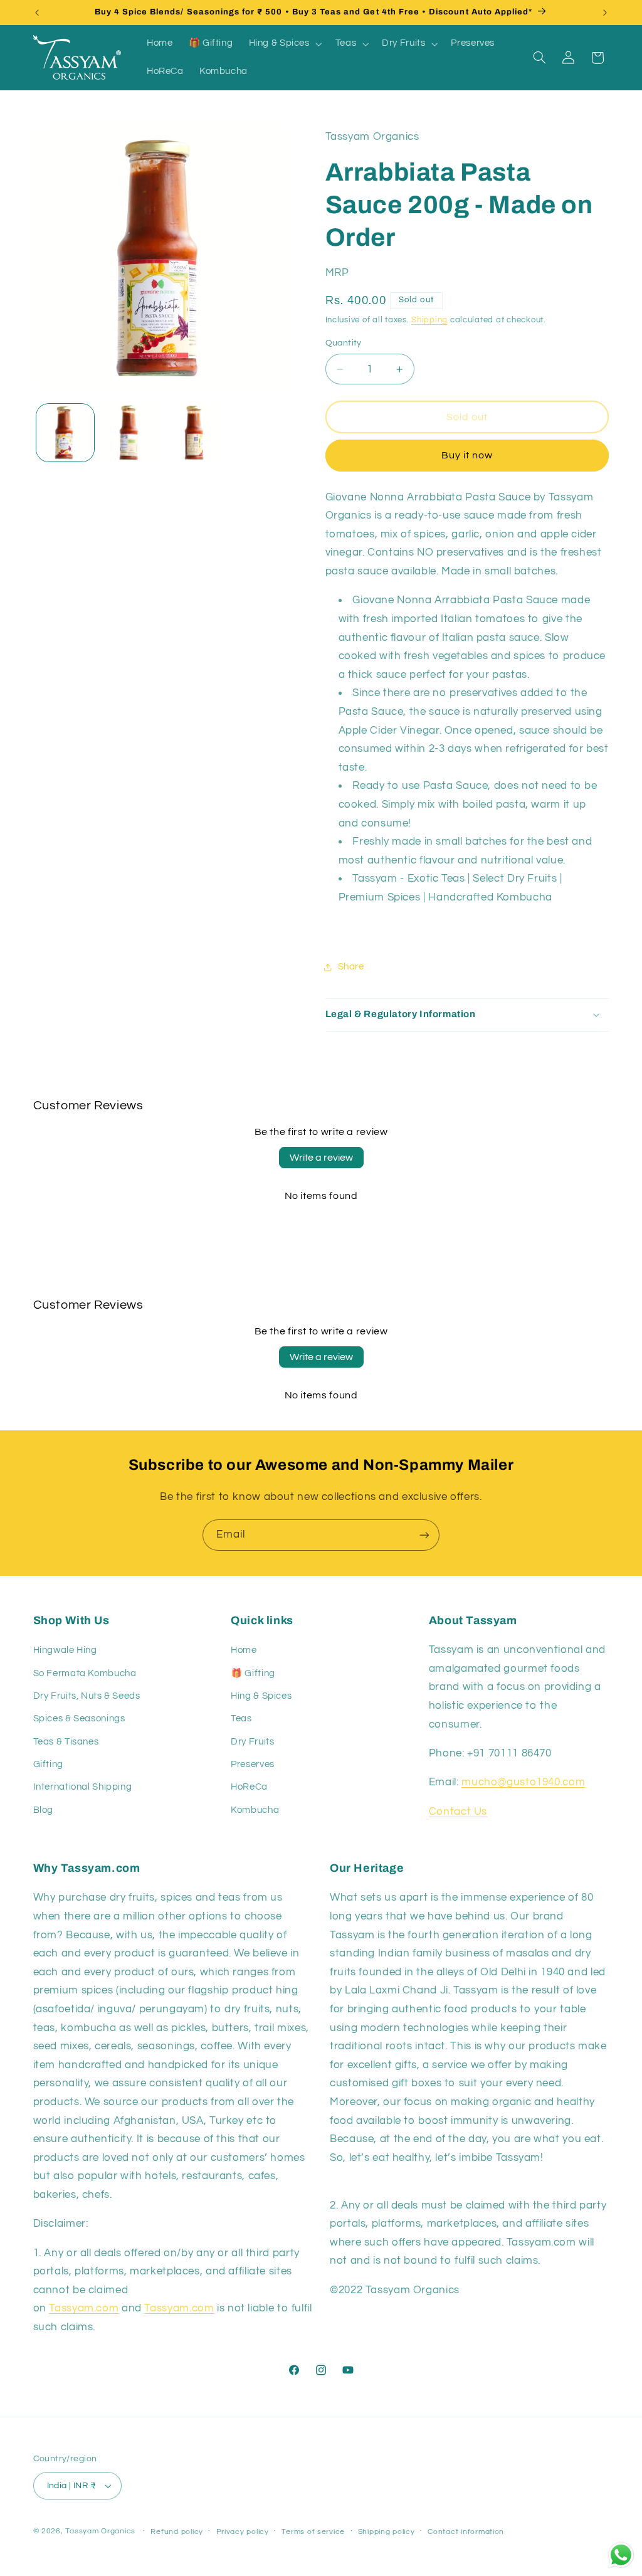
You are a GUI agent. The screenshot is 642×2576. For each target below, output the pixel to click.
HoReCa (249, 1787)
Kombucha (255, 1810)
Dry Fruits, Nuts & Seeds (87, 1696)
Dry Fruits (252, 1742)
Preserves (253, 1764)
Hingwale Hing (65, 1650)
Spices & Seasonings (79, 1718)
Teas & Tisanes (66, 1742)
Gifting (48, 1764)
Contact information (466, 2532)
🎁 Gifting (253, 1673)
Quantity (344, 343)
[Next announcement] (605, 13)
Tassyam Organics (100, 2531)
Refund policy (177, 2532)
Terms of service (313, 2532)
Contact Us (458, 1812)
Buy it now (467, 455)
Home (244, 1650)
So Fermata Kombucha (85, 1673)
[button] (284, 44)
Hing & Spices (261, 1696)
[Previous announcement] (37, 13)
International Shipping (83, 1787)
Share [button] (351, 967)
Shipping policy (387, 2532)
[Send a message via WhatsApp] (621, 2555)
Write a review (321, 1158)
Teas (241, 1718)
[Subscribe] (424, 1535)
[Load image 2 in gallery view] (130, 433)
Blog (44, 1810)
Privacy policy (243, 2532)
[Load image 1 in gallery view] (65, 433)
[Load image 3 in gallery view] (194, 433)
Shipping (429, 320)
